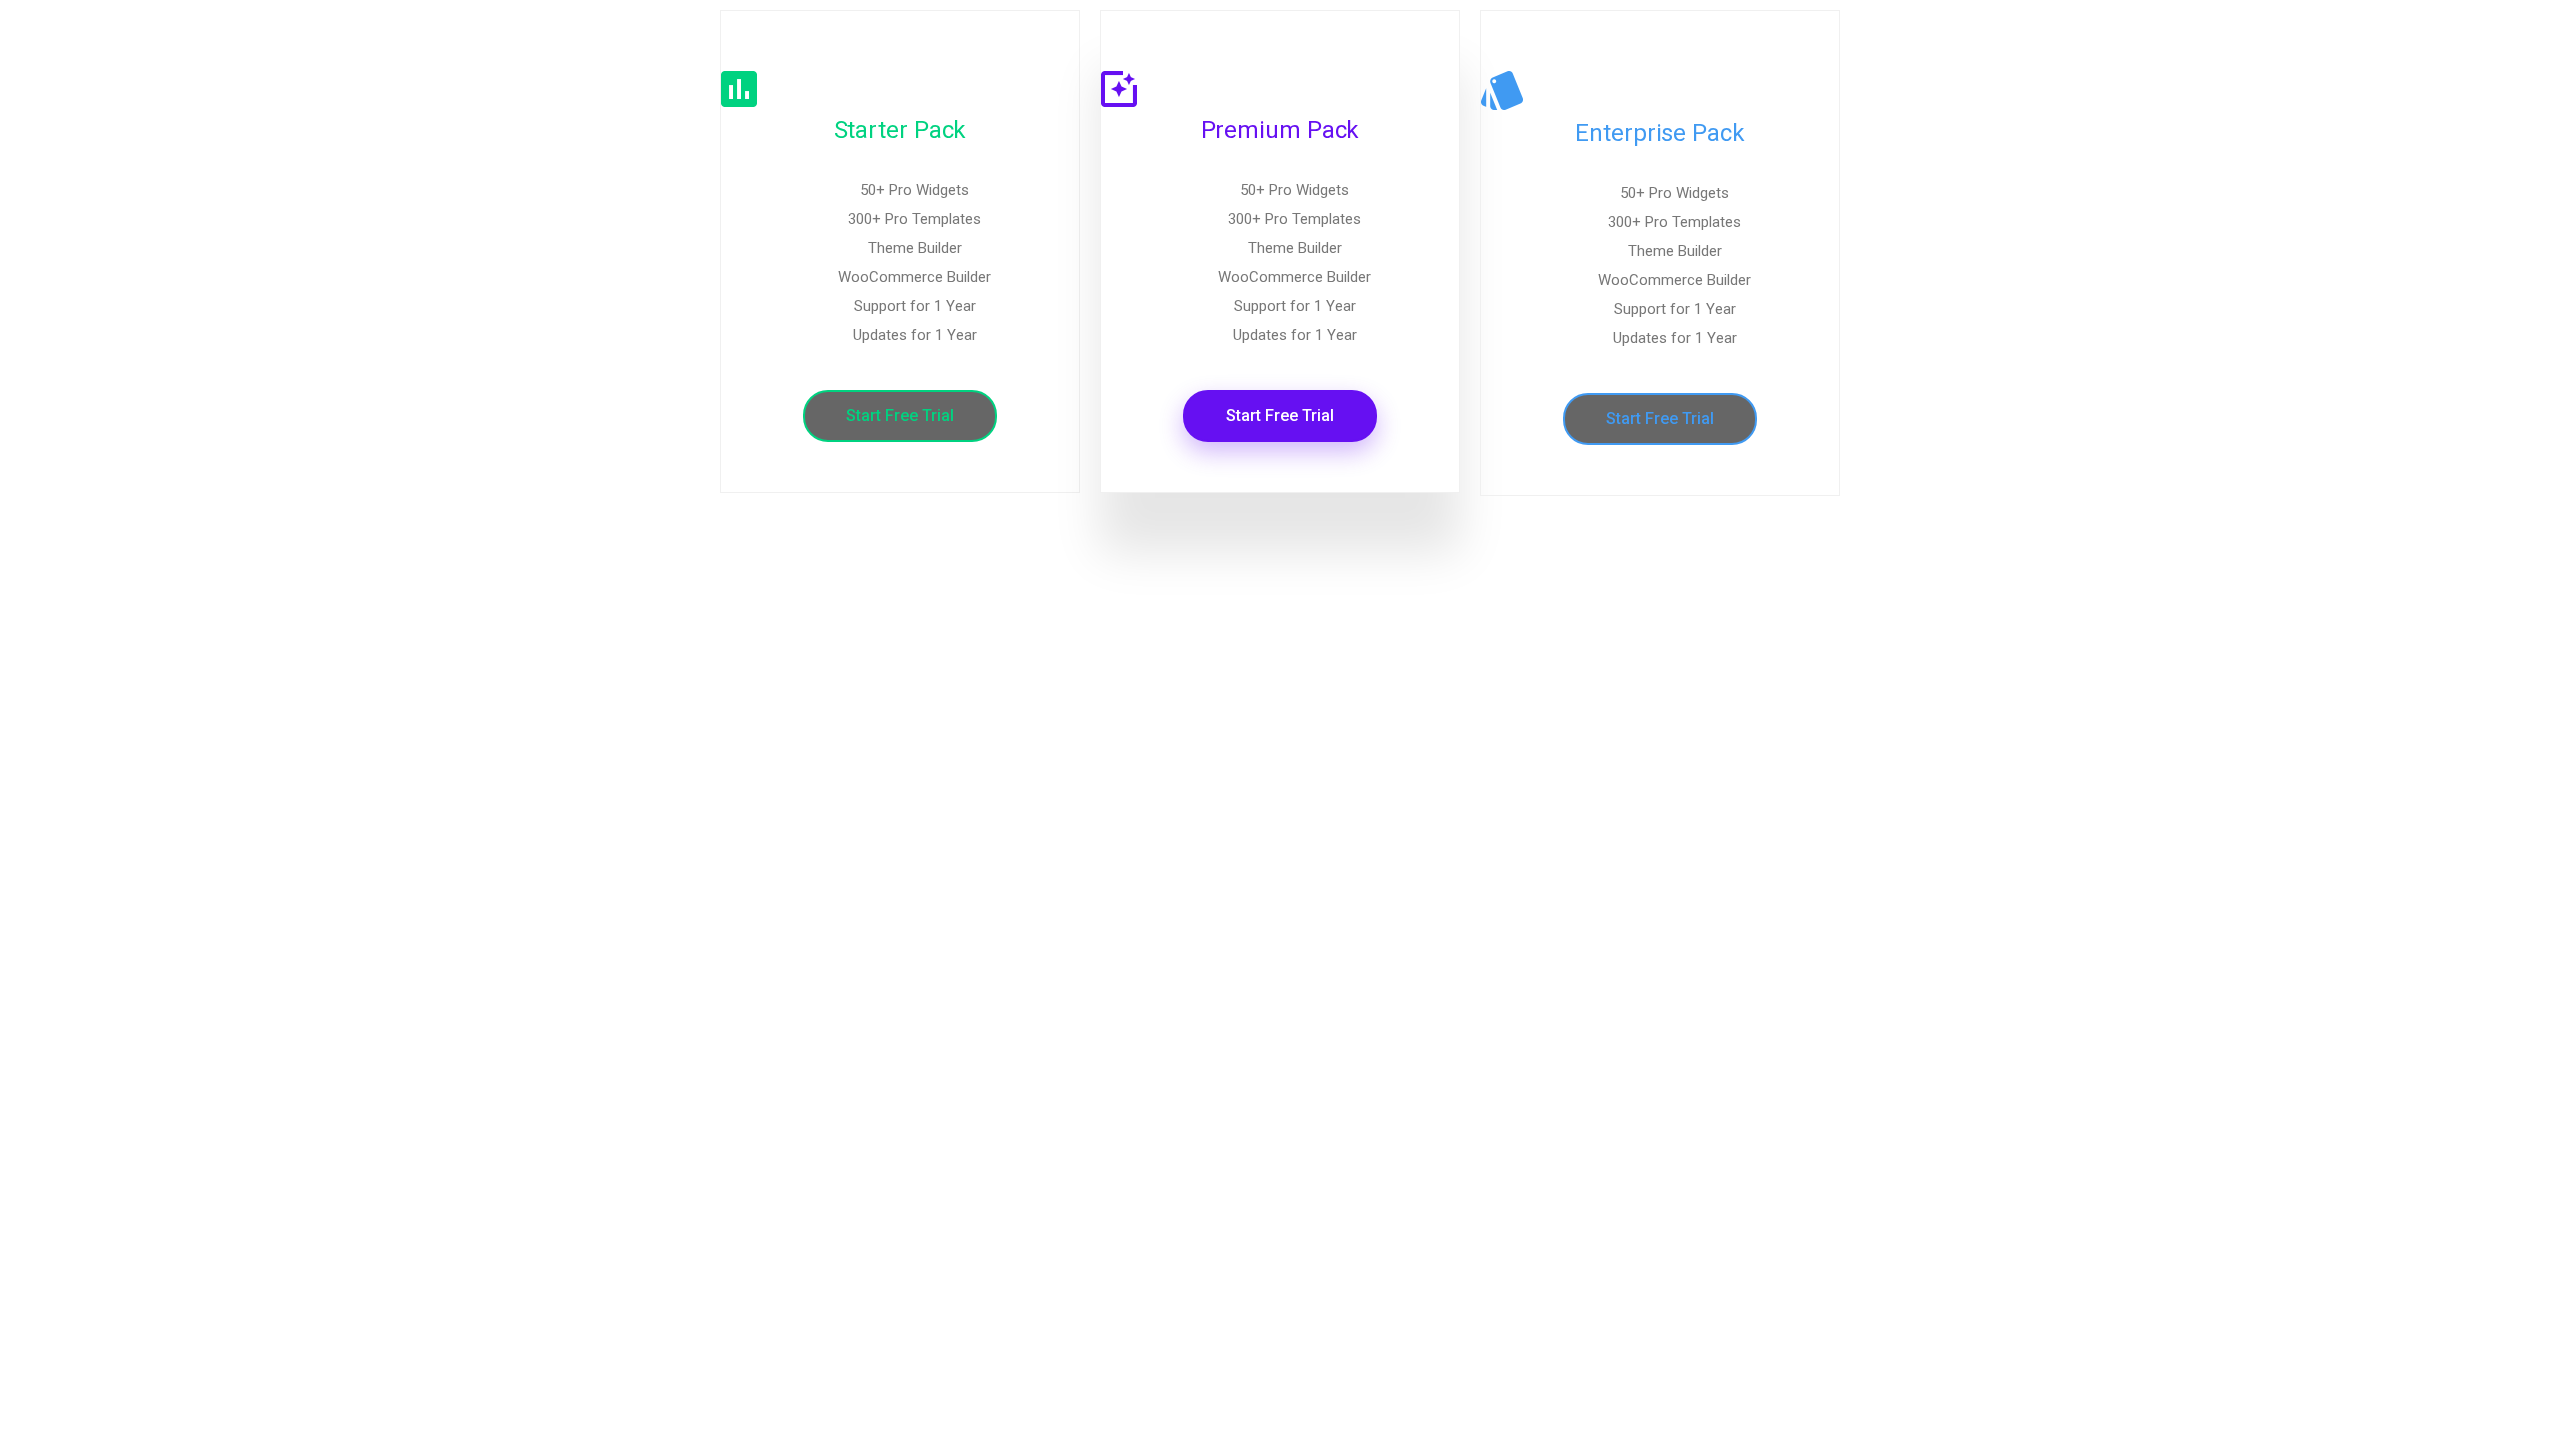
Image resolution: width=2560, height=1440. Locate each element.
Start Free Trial (900, 415)
